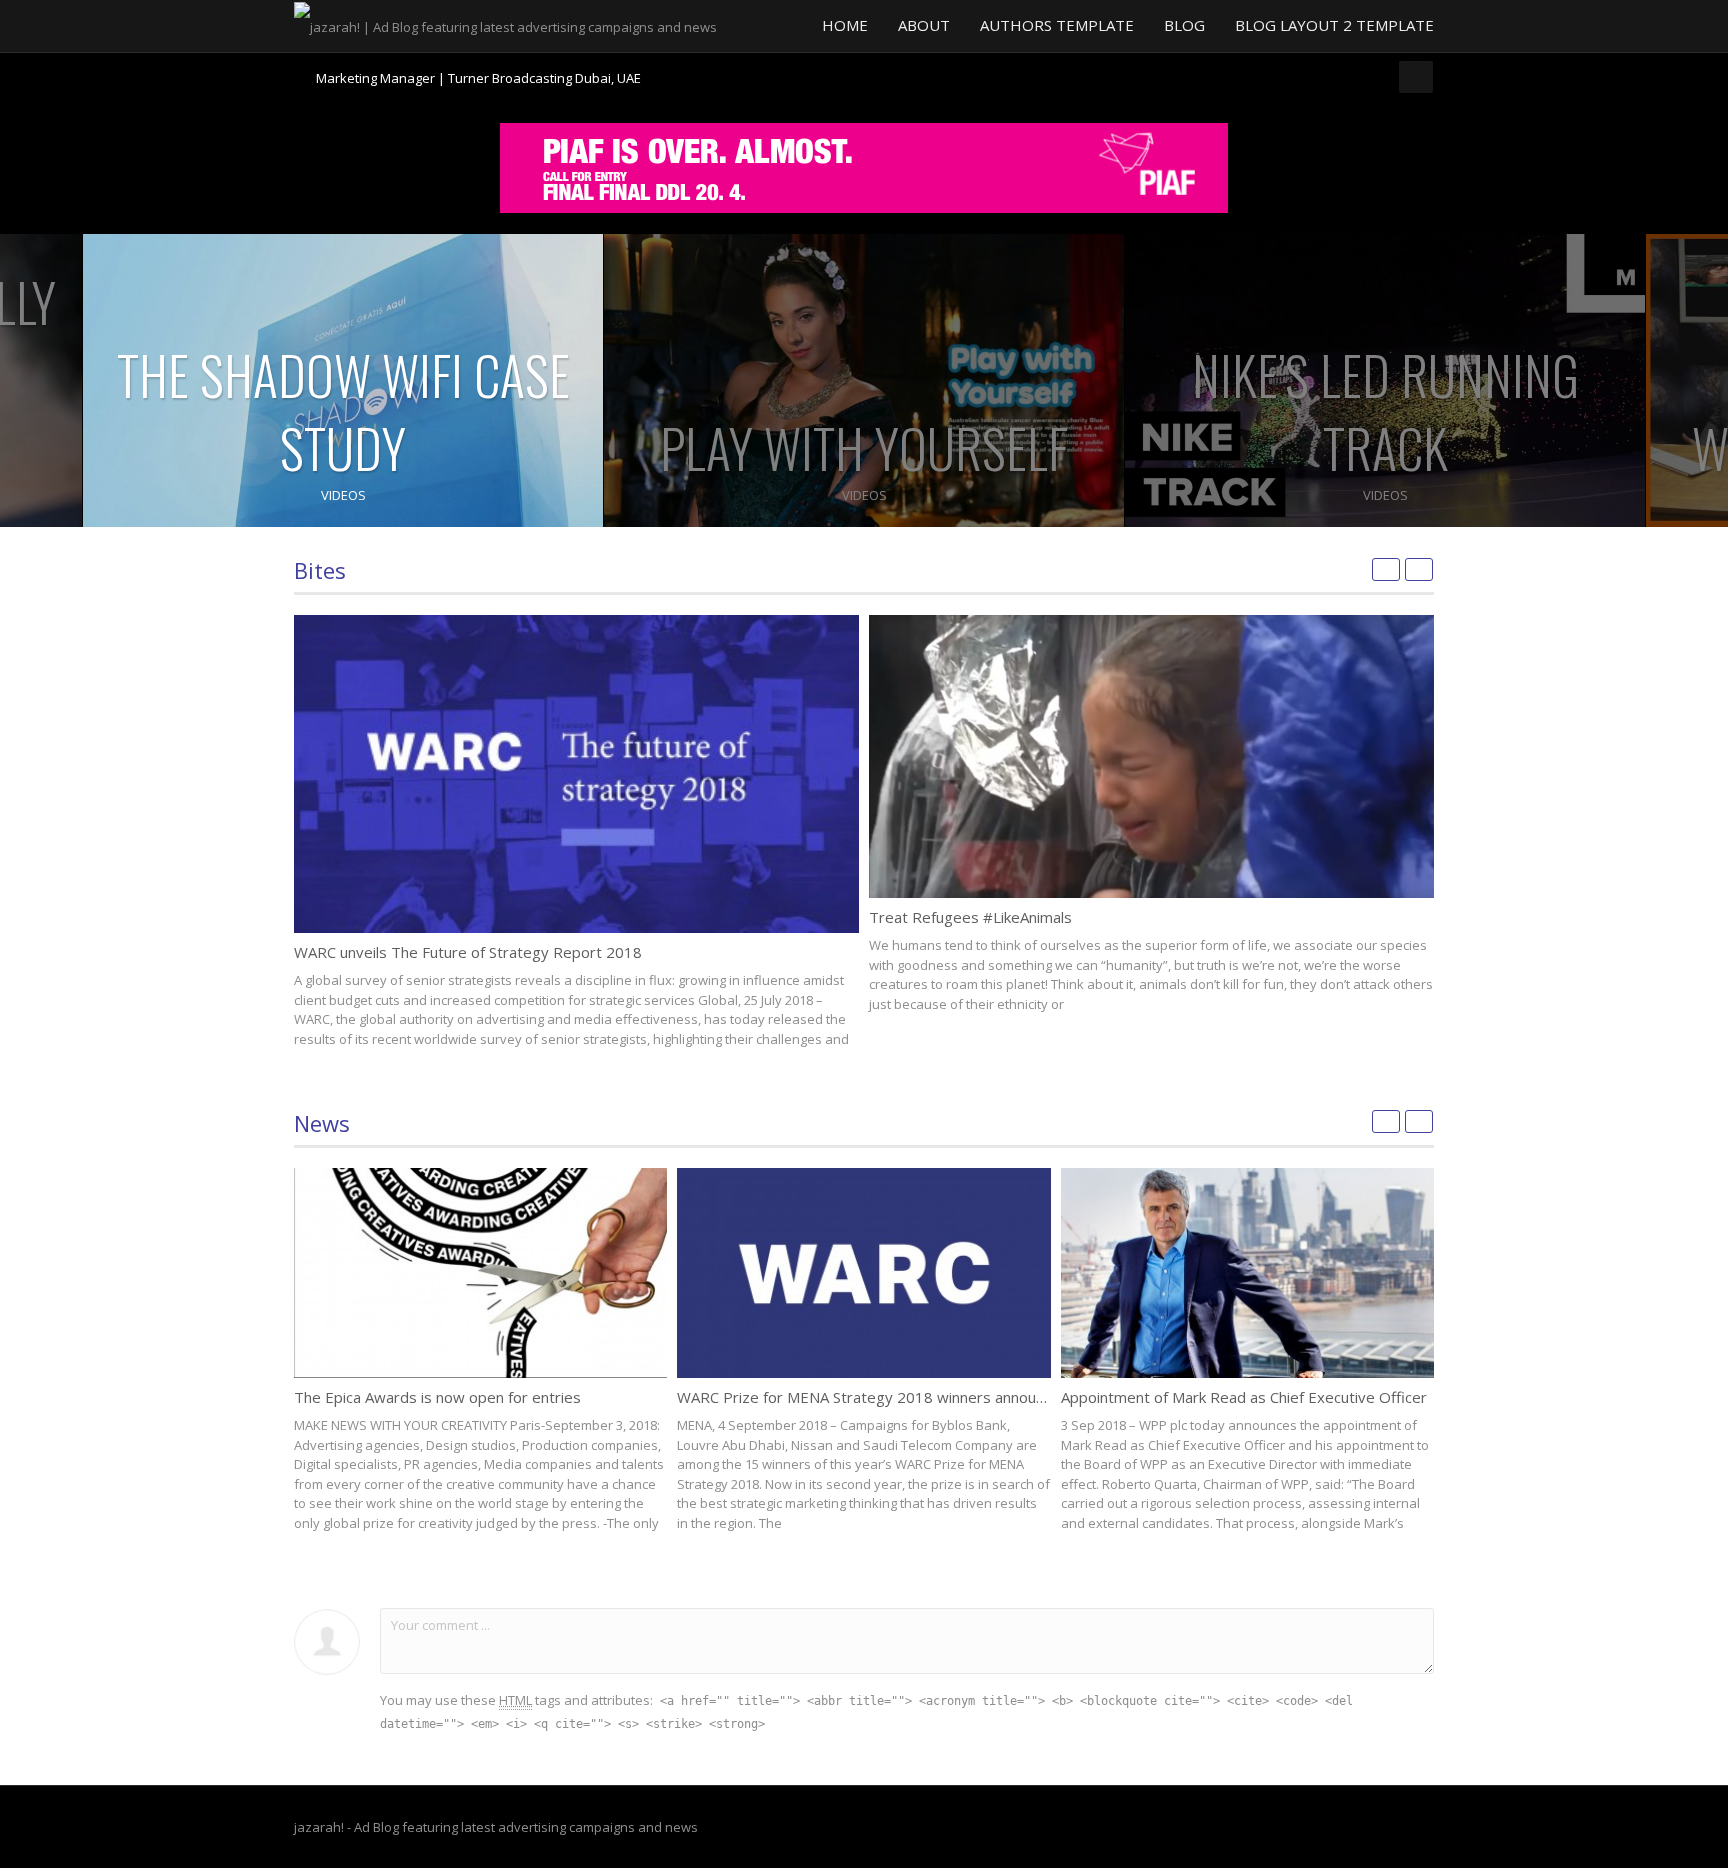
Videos (343, 495)
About (924, 25)
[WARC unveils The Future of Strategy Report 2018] (576, 774)
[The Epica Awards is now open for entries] (480, 1273)
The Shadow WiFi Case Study (343, 411)
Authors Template (1057, 25)
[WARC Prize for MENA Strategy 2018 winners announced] (863, 1273)
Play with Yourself (864, 447)
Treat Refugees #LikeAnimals (970, 917)
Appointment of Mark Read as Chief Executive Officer (1244, 1397)
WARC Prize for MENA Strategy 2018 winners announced (873, 1397)
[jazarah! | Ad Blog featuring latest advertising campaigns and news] (505, 25)
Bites (320, 570)
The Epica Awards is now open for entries (437, 1397)
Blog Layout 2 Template (1334, 25)
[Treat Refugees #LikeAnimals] (1151, 756)
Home (845, 25)
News (322, 1123)
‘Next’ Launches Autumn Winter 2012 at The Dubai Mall (479, 81)
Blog (1184, 25)
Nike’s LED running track (1385, 411)
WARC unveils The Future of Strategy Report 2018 (468, 952)
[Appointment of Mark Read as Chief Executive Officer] (1247, 1273)
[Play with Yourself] (864, 380)
